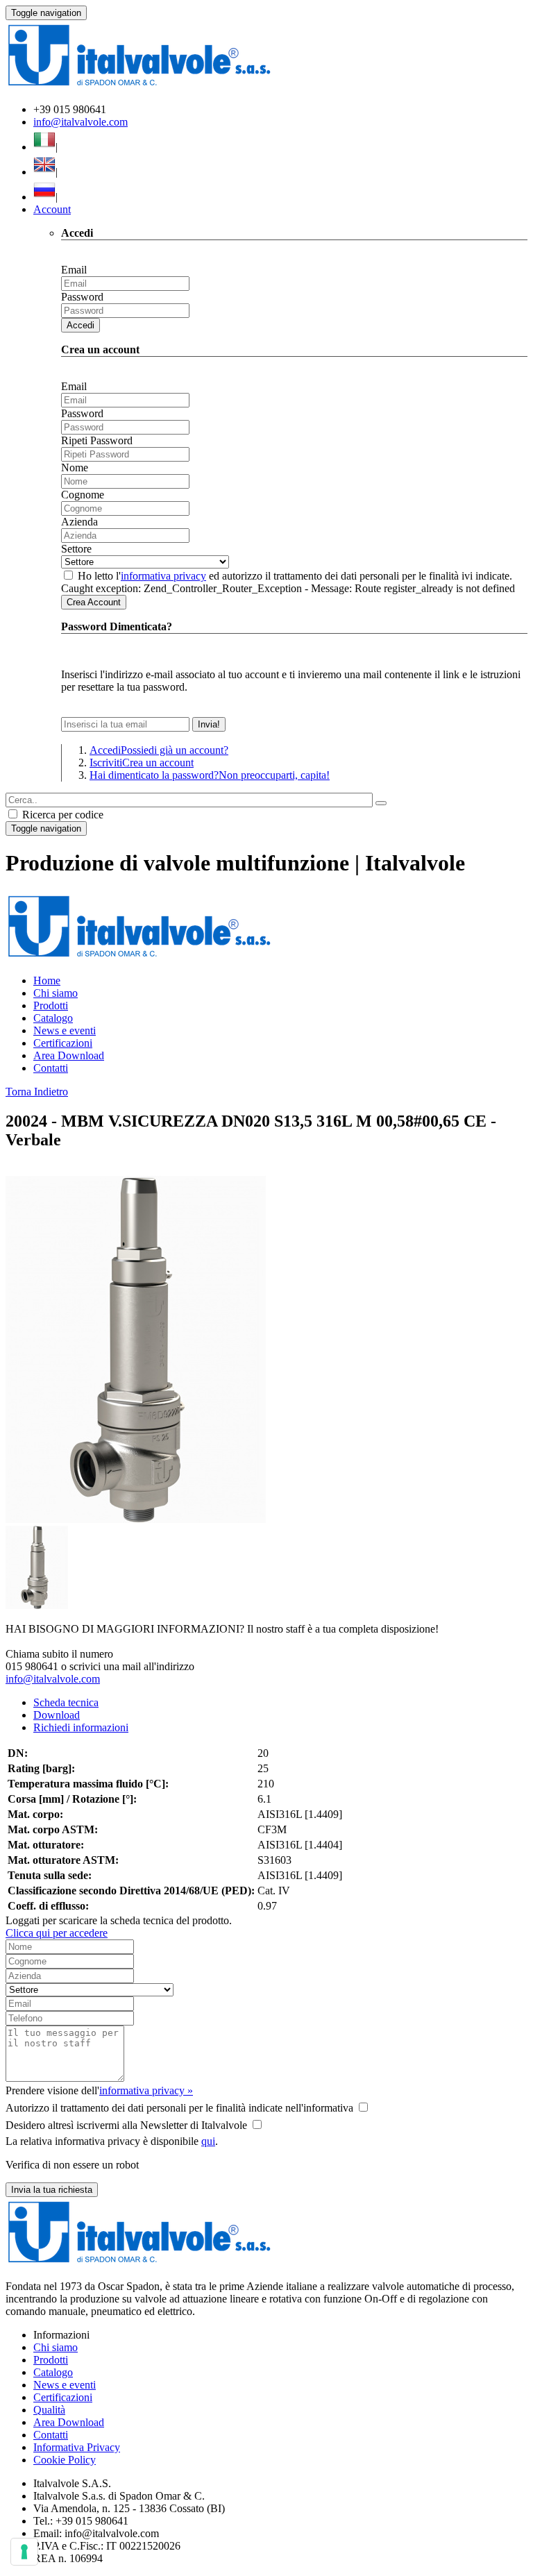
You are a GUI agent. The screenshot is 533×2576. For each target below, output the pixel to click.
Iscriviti (142, 763)
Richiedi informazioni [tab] (81, 1727)
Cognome (83, 495)
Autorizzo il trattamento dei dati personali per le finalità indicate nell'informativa (179, 2108)
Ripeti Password (97, 440)
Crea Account (94, 602)
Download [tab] (57, 1715)
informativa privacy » (146, 2090)
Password (82, 297)
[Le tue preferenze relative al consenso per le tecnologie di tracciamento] (24, 2552)
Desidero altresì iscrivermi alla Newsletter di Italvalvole (126, 2125)
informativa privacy (163, 576)
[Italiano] (44, 147)
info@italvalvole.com (81, 122)
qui (208, 2141)
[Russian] (44, 197)
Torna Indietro (37, 1092)
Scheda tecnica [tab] (66, 1702)
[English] (44, 172)
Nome (75, 468)
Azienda (79, 522)
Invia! (209, 724)
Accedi (81, 325)
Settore (76, 549)
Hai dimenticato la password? (210, 775)
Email (74, 270)
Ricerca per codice (61, 815)
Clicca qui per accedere (57, 1933)
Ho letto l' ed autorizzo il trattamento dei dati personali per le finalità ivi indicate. (295, 576)
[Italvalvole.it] (139, 957)
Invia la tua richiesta (52, 2190)
